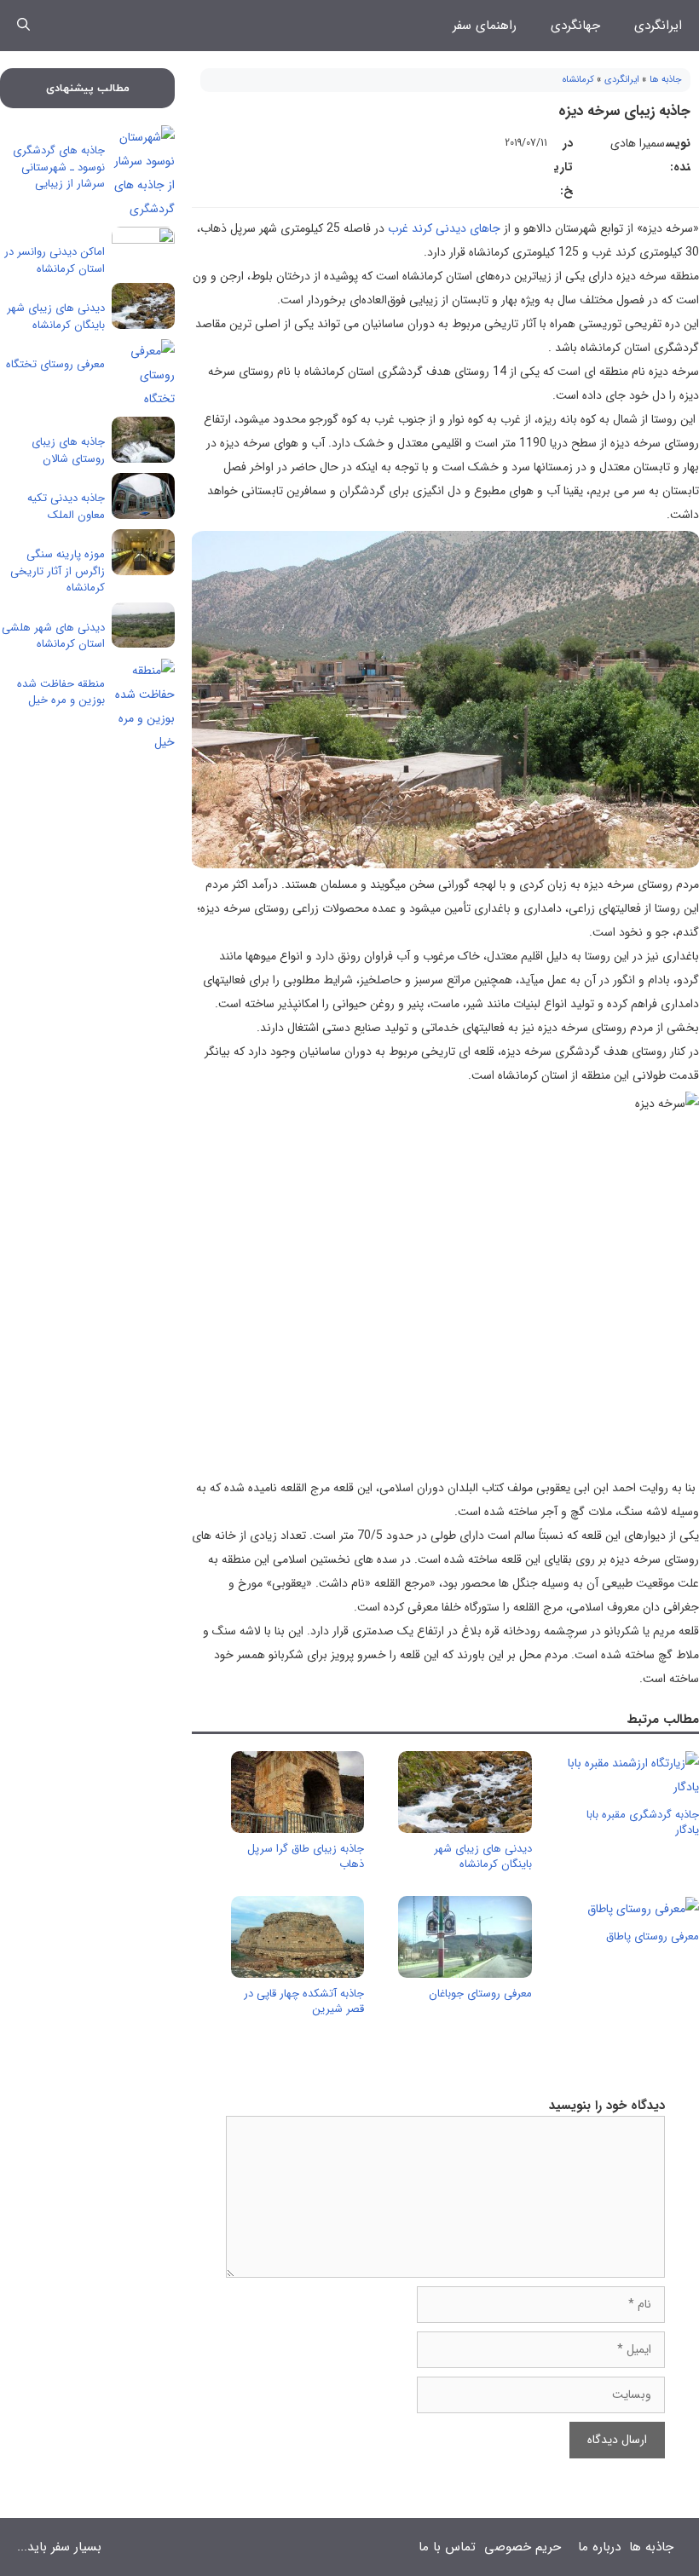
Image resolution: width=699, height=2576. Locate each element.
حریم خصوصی (523, 2547)
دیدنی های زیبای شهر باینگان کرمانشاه (483, 1856)
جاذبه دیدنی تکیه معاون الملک (66, 507)
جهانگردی (575, 26)
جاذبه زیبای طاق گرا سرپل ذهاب (306, 1856)
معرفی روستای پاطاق (653, 1936)
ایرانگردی (658, 26)
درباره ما (599, 2547)
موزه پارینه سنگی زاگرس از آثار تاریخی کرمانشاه (58, 571)
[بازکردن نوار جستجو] (23, 26)
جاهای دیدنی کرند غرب (444, 228)
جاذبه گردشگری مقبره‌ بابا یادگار (643, 1822)
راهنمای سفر (485, 26)
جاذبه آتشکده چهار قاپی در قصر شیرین (304, 2001)
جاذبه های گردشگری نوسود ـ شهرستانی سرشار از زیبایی (59, 167)
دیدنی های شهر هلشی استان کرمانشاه (53, 636)
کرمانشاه (578, 80)
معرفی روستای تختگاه (55, 364)
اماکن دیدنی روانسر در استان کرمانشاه (55, 260)
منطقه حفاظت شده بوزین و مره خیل (61, 692)
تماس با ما (447, 2547)
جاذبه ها (666, 80)
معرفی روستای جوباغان (480, 1994)
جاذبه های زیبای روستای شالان (68, 450)
